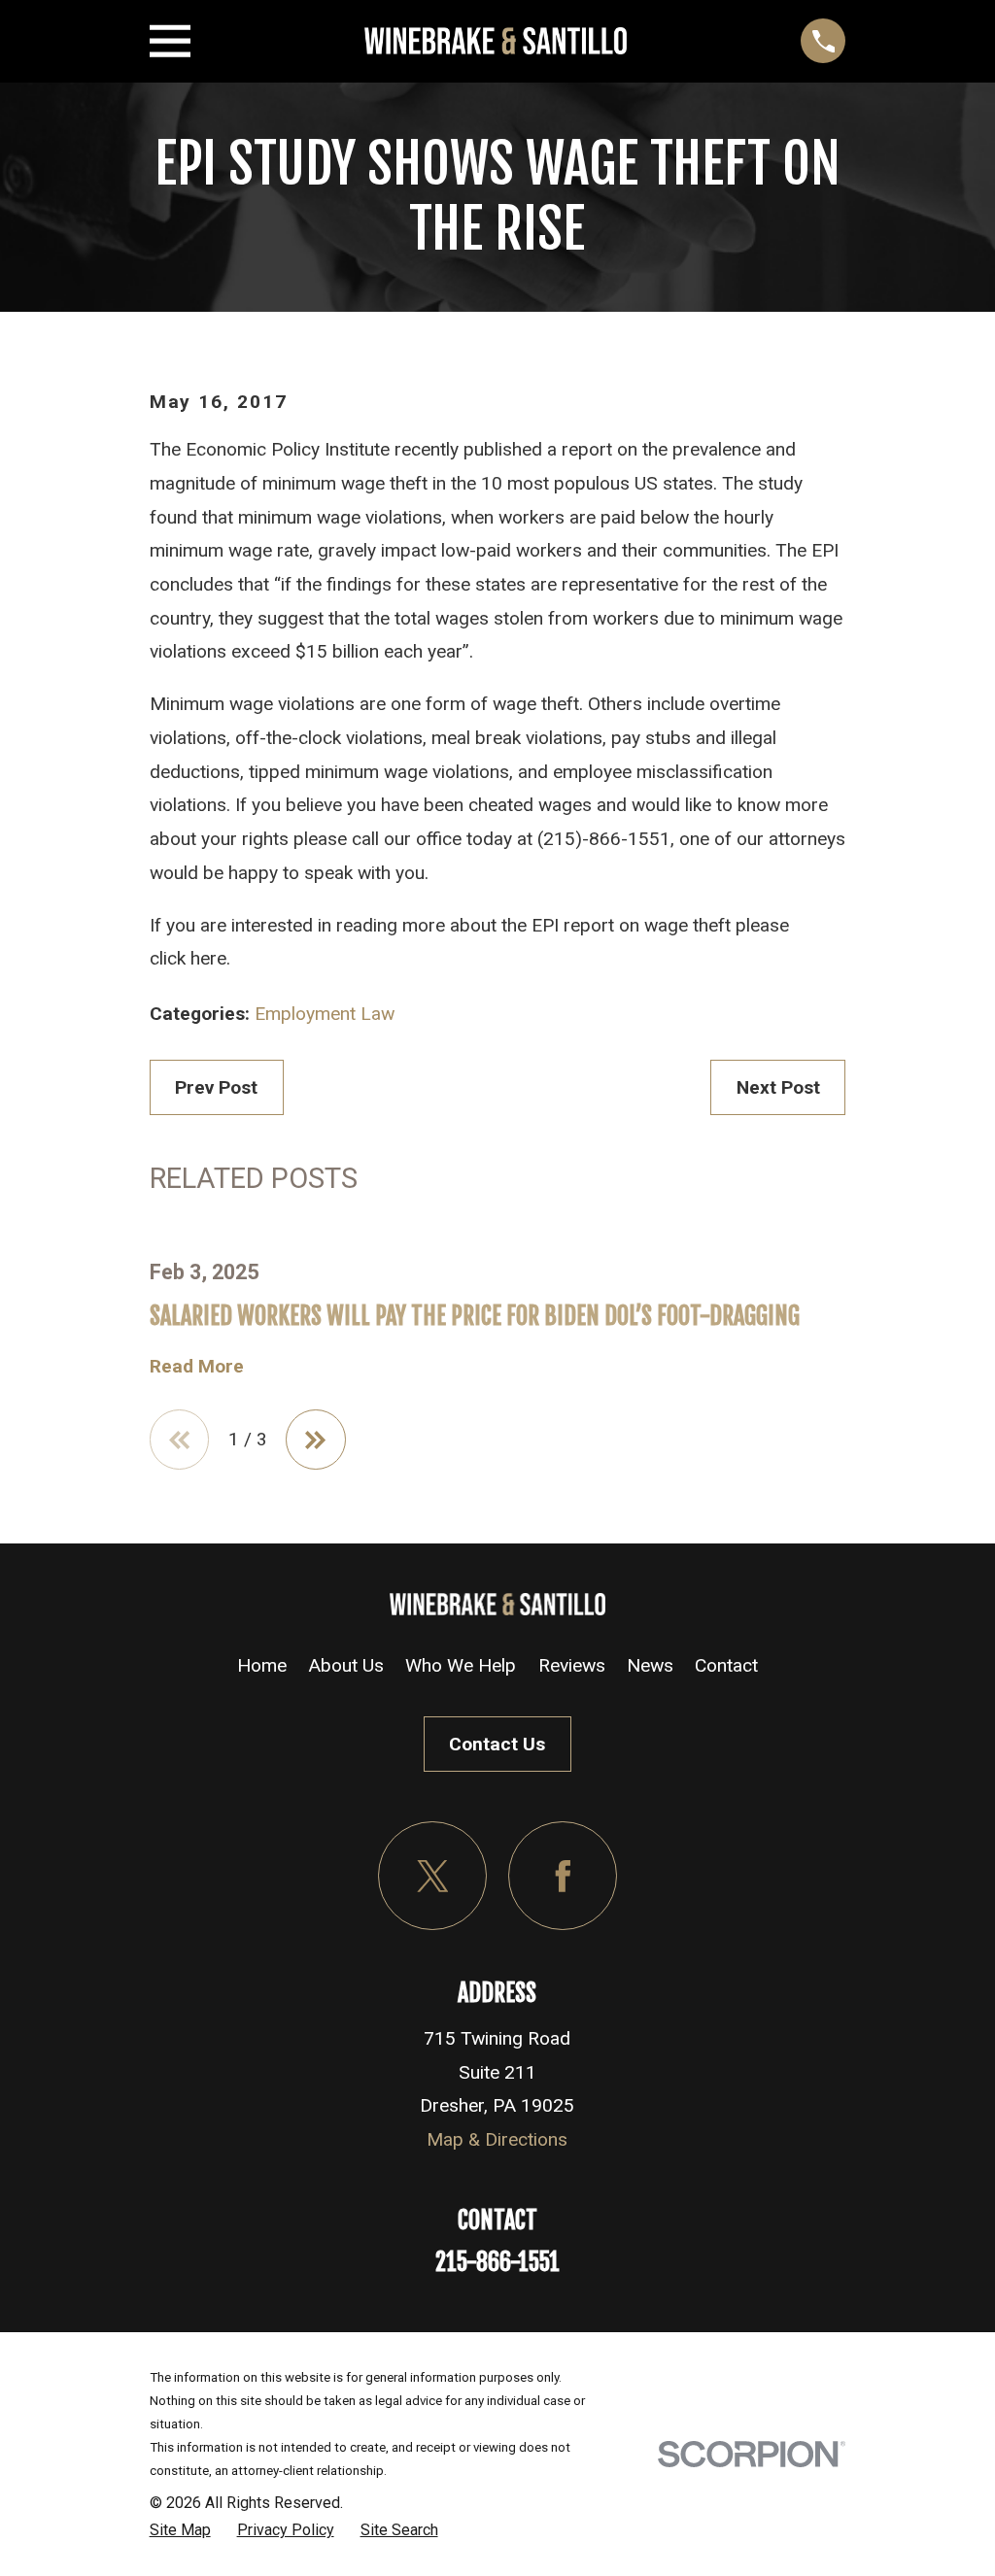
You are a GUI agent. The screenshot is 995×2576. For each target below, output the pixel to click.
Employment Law (325, 1014)
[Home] (496, 41)
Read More (197, 1366)
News (650, 1665)
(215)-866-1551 (604, 839)
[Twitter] (432, 1876)
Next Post (778, 1087)
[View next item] (316, 1440)
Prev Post (216, 1087)
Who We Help (461, 1665)
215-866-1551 (497, 2262)
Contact (726, 1665)
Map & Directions (497, 2139)
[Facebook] (563, 1876)
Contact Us (497, 1744)
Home (262, 1665)
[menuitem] (180, 2530)
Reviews (572, 1665)
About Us (346, 1665)
